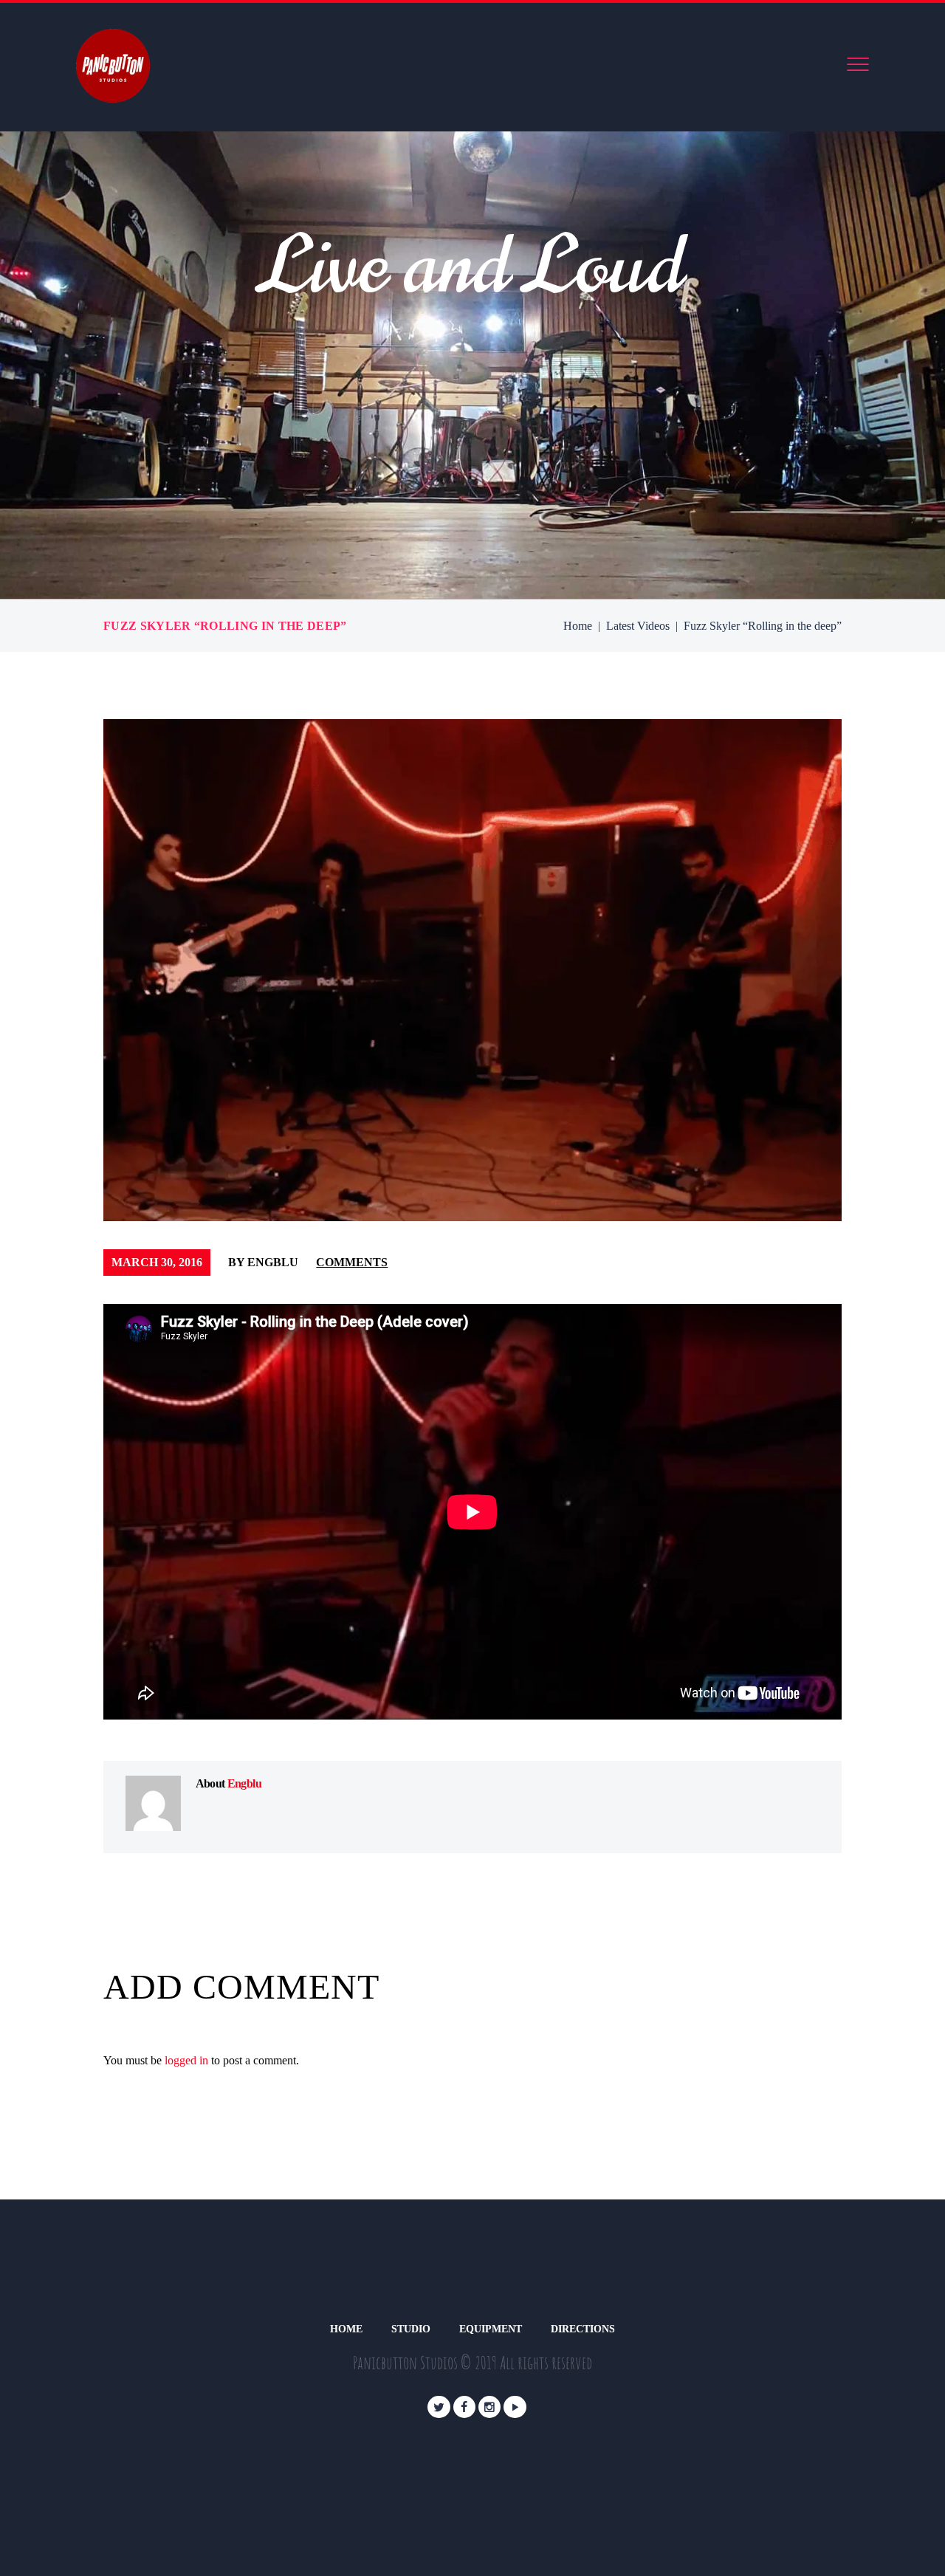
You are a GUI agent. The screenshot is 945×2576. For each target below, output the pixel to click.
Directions (583, 2329)
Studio (411, 2329)
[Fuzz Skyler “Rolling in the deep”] (472, 970)
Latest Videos (638, 626)
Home (578, 626)
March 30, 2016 (157, 1262)
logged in (186, 2060)
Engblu (273, 1262)
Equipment (491, 2329)
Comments (352, 1262)
